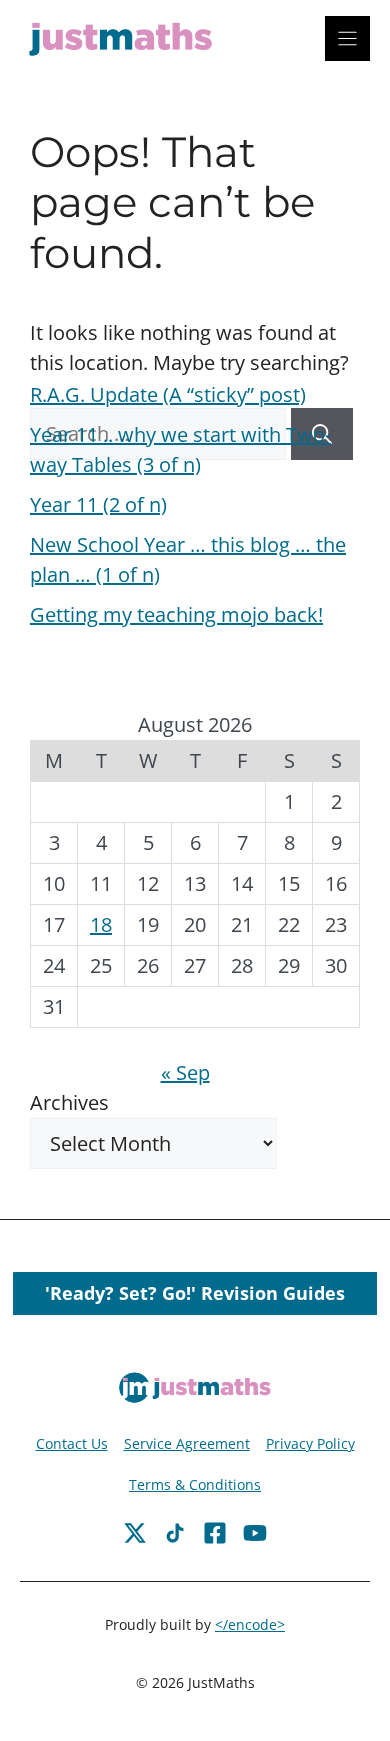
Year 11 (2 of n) (98, 504)
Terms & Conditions (195, 1484)
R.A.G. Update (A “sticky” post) (168, 394)
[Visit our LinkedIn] (255, 1533)
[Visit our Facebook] (135, 1533)
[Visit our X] (215, 1533)
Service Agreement (187, 1443)
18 (101, 924)
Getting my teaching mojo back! (176, 614)
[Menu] (347, 38)
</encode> (250, 1624)
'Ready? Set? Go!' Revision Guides (195, 1293)
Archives (69, 1102)
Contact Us (72, 1443)
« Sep (185, 1072)
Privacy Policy (310, 1443)
